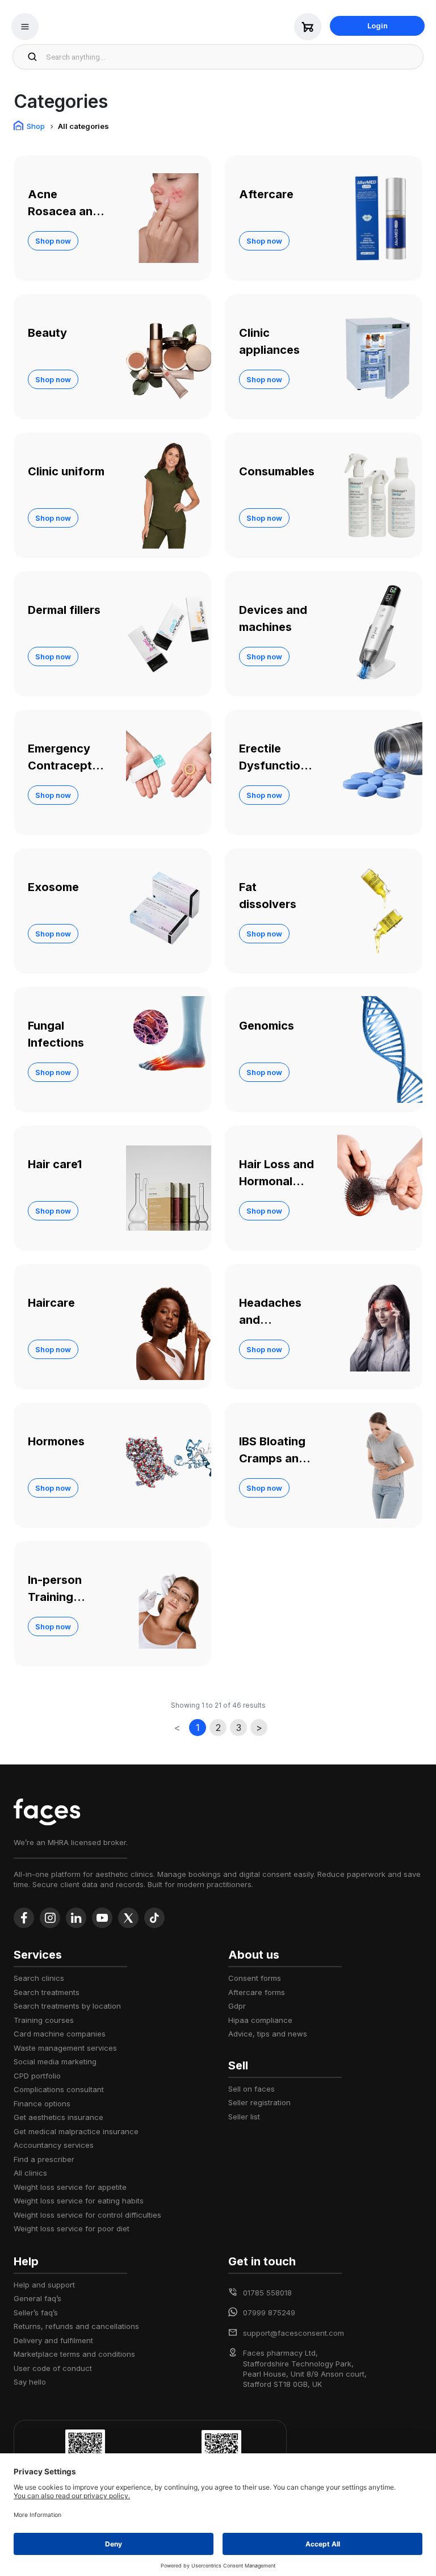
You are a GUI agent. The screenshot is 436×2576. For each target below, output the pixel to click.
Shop (36, 126)
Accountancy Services (54, 2145)
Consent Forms (255, 1978)
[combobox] (231, 57)
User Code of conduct (53, 2368)
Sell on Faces (251, 2089)
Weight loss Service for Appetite (70, 2187)
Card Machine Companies (60, 2034)
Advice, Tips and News (268, 2034)
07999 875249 (269, 2312)
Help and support (44, 2285)
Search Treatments (47, 1992)
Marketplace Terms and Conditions (74, 2354)
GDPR (237, 2006)
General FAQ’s (37, 2298)
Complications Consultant (59, 2089)
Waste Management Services (65, 2048)
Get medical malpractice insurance (76, 2131)
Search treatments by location (67, 2006)
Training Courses (44, 2020)
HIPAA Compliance (260, 2020)
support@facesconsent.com (294, 2333)
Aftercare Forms (257, 1992)
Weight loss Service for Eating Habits (79, 2201)
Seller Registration (259, 2102)
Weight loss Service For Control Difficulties (87, 2215)
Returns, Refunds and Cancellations (76, 2326)
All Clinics (30, 2173)
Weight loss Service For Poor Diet (72, 2228)
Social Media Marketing (55, 2061)
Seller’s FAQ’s (36, 2312)
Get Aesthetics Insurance (58, 2117)
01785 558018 (267, 2293)
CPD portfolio (37, 2076)
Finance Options (42, 2104)
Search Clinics (39, 1978)
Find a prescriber (44, 2159)
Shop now (53, 241)
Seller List (244, 2117)
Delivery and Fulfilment (53, 2340)
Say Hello (30, 2382)
